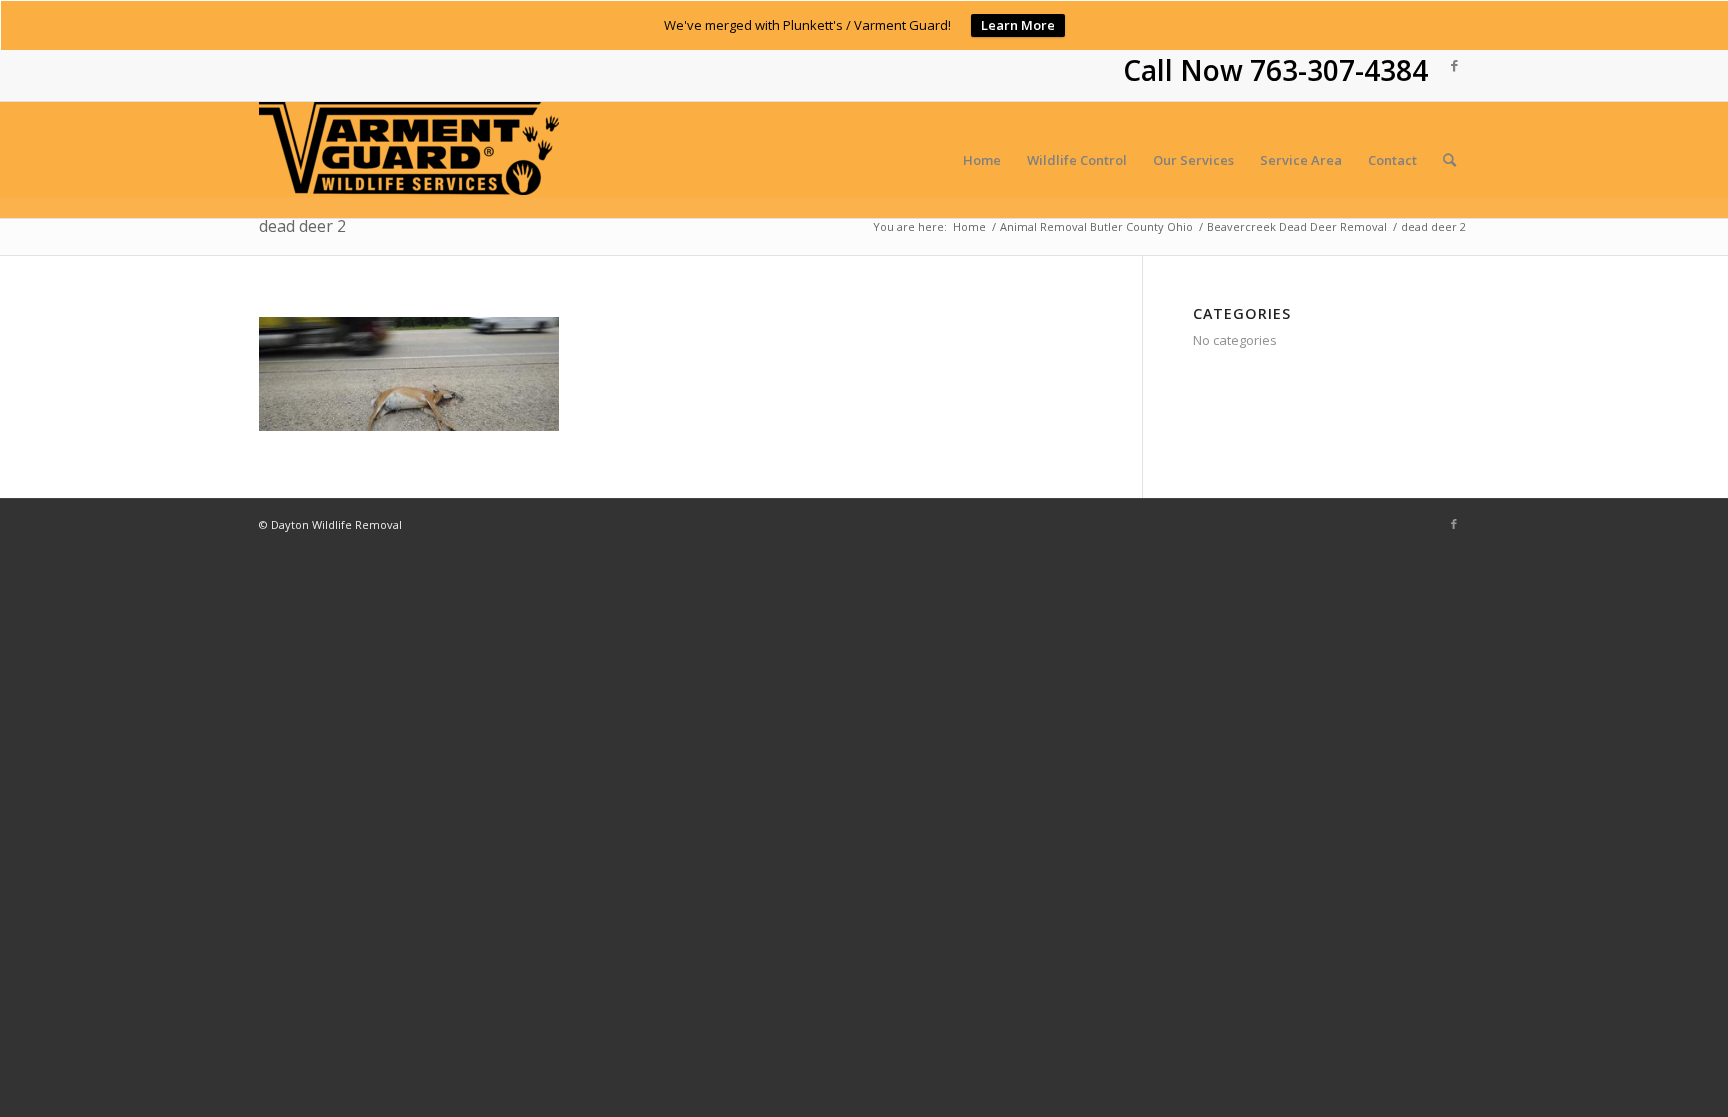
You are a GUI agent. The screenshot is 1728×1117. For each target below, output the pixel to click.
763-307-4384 (1339, 70)
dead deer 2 (302, 226)
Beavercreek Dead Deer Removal (1297, 226)
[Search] (1449, 160)
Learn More (1018, 25)
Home (969, 226)
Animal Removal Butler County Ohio (1096, 226)
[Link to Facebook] (1454, 65)
